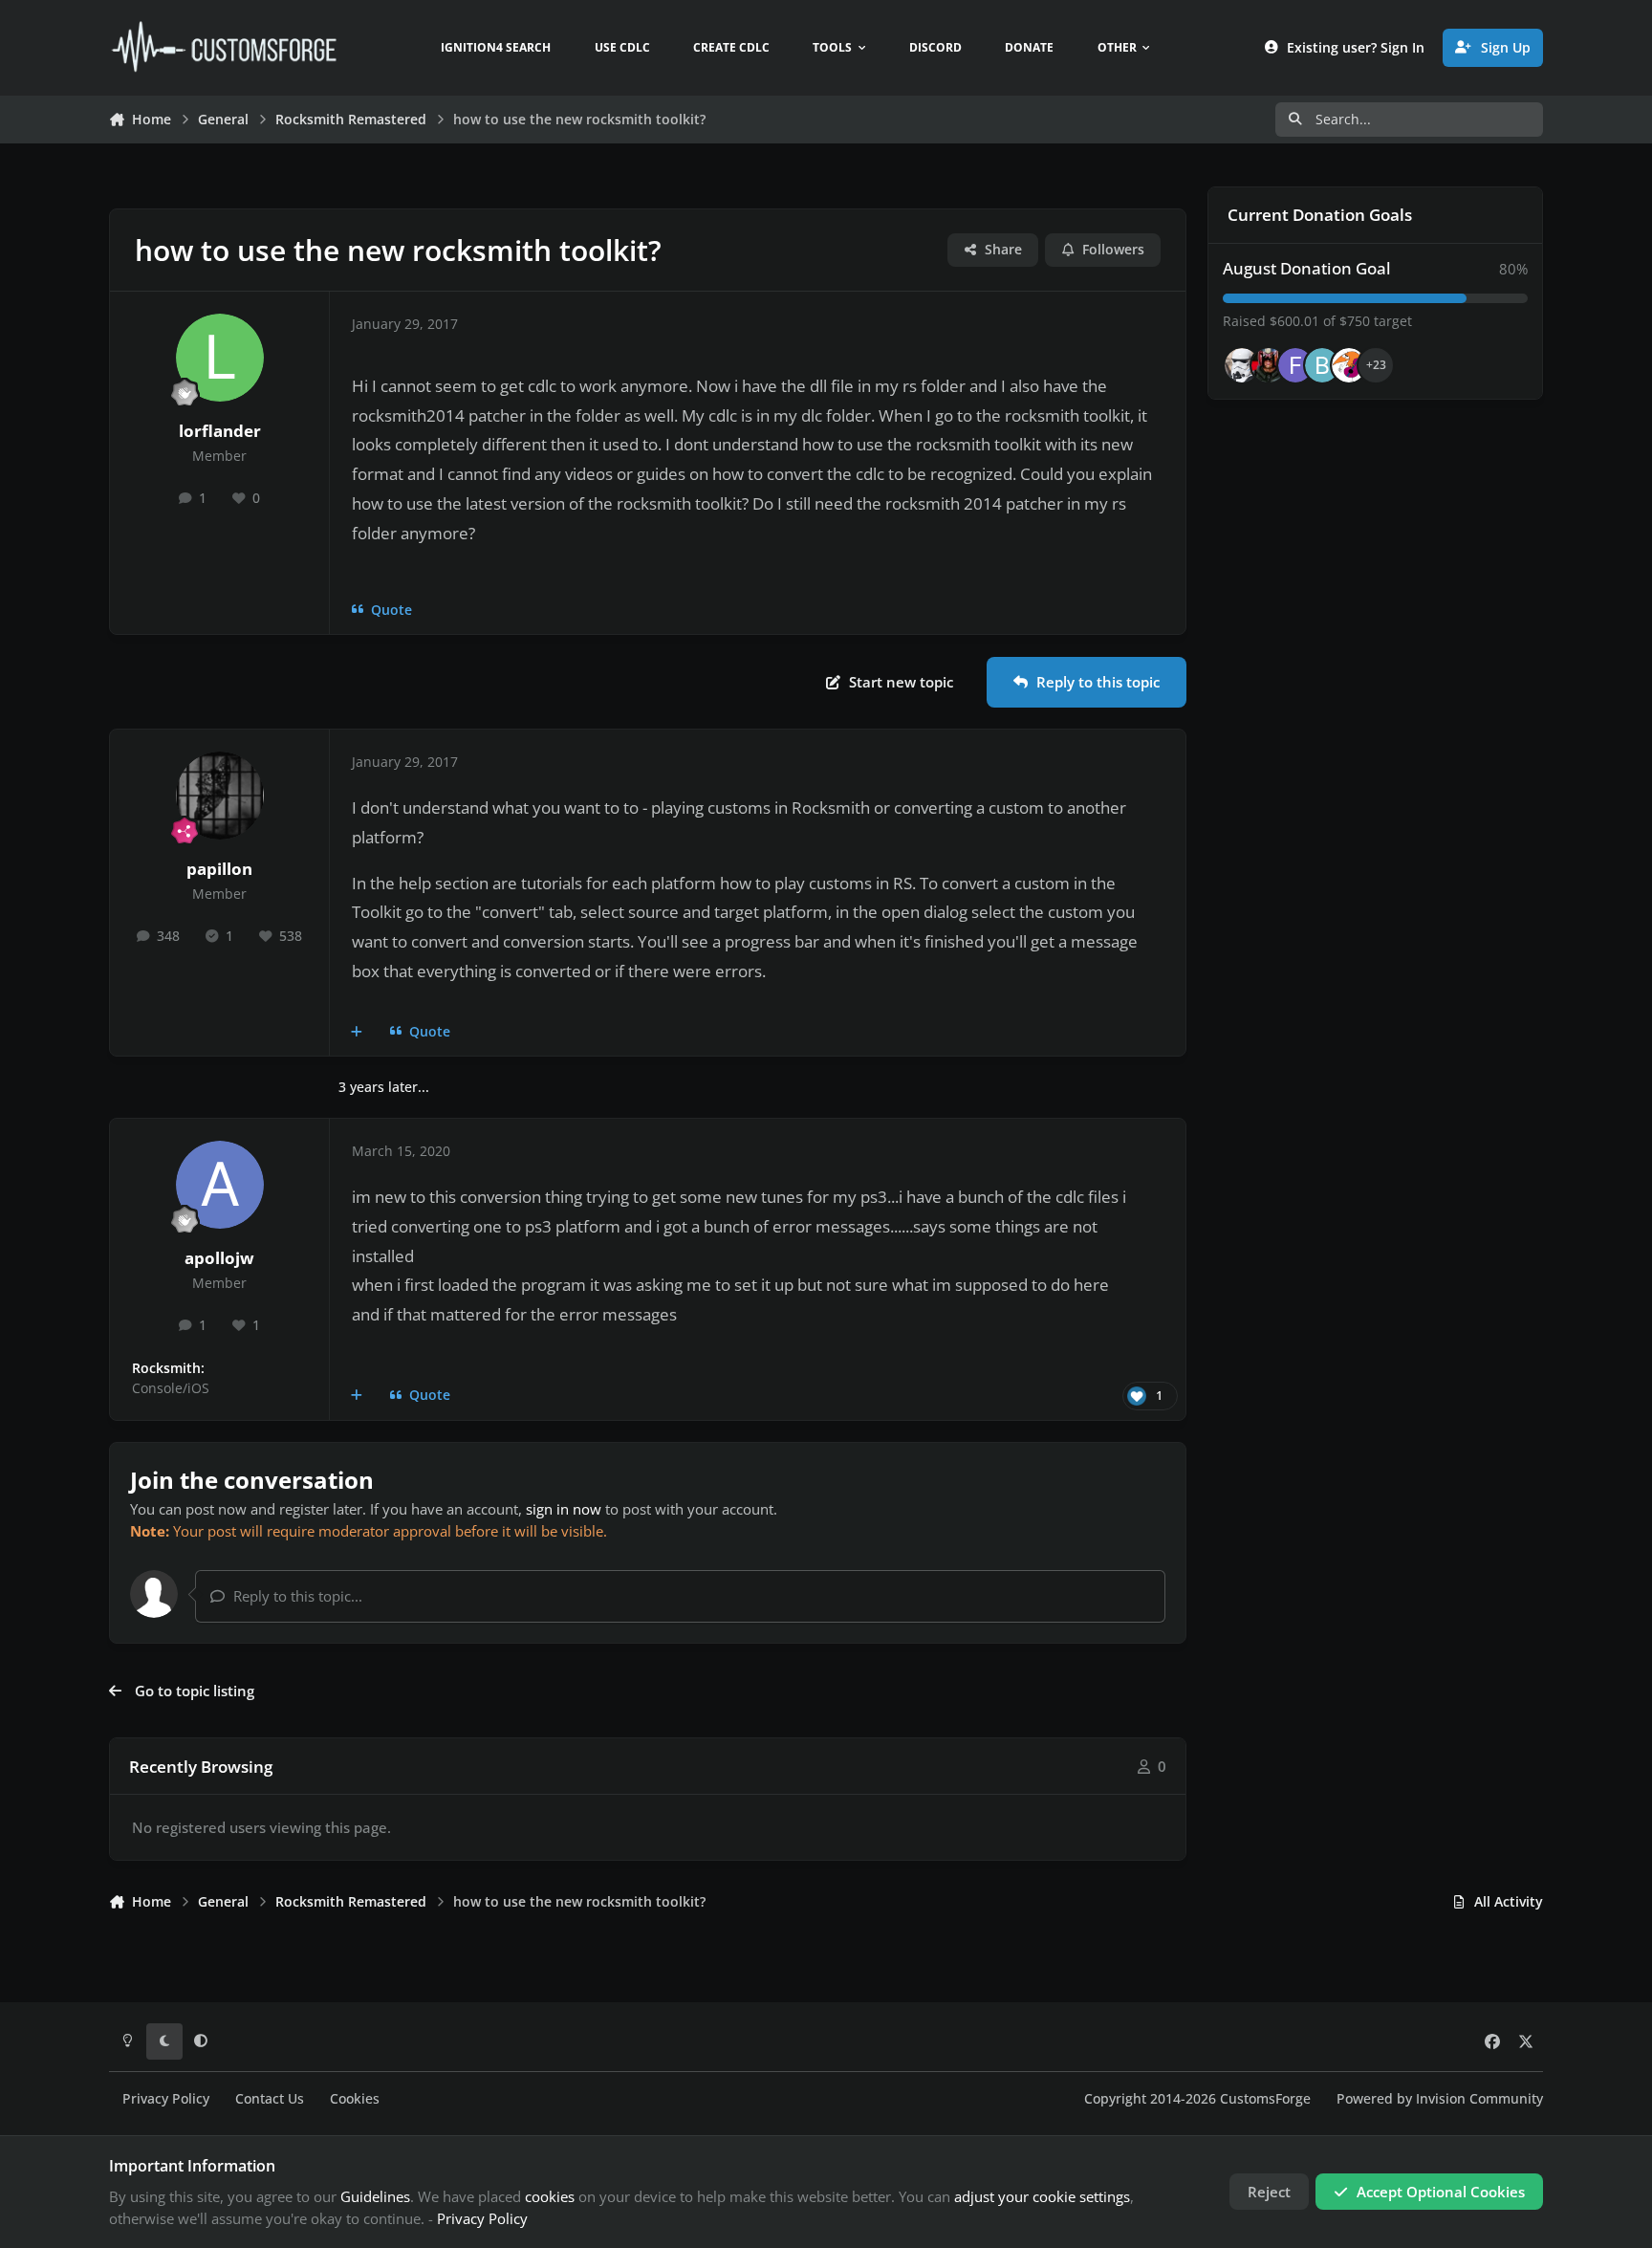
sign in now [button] (564, 1509)
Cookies (355, 2099)
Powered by (1440, 2099)
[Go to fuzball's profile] (1295, 365)
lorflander (220, 431)
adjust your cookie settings (1042, 2196)
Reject (1269, 2192)
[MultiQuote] (357, 1032)
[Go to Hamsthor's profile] (1242, 365)
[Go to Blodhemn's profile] (1322, 365)
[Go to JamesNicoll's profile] (1269, 365)
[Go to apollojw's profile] (220, 1185)
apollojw (219, 1258)
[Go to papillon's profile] (220, 796)
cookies (550, 2196)
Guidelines (375, 2196)
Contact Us (270, 2099)
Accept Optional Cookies (1441, 2192)
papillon (219, 869)
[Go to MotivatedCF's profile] (1349, 365)
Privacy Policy (166, 2099)
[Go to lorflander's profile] (220, 358)
